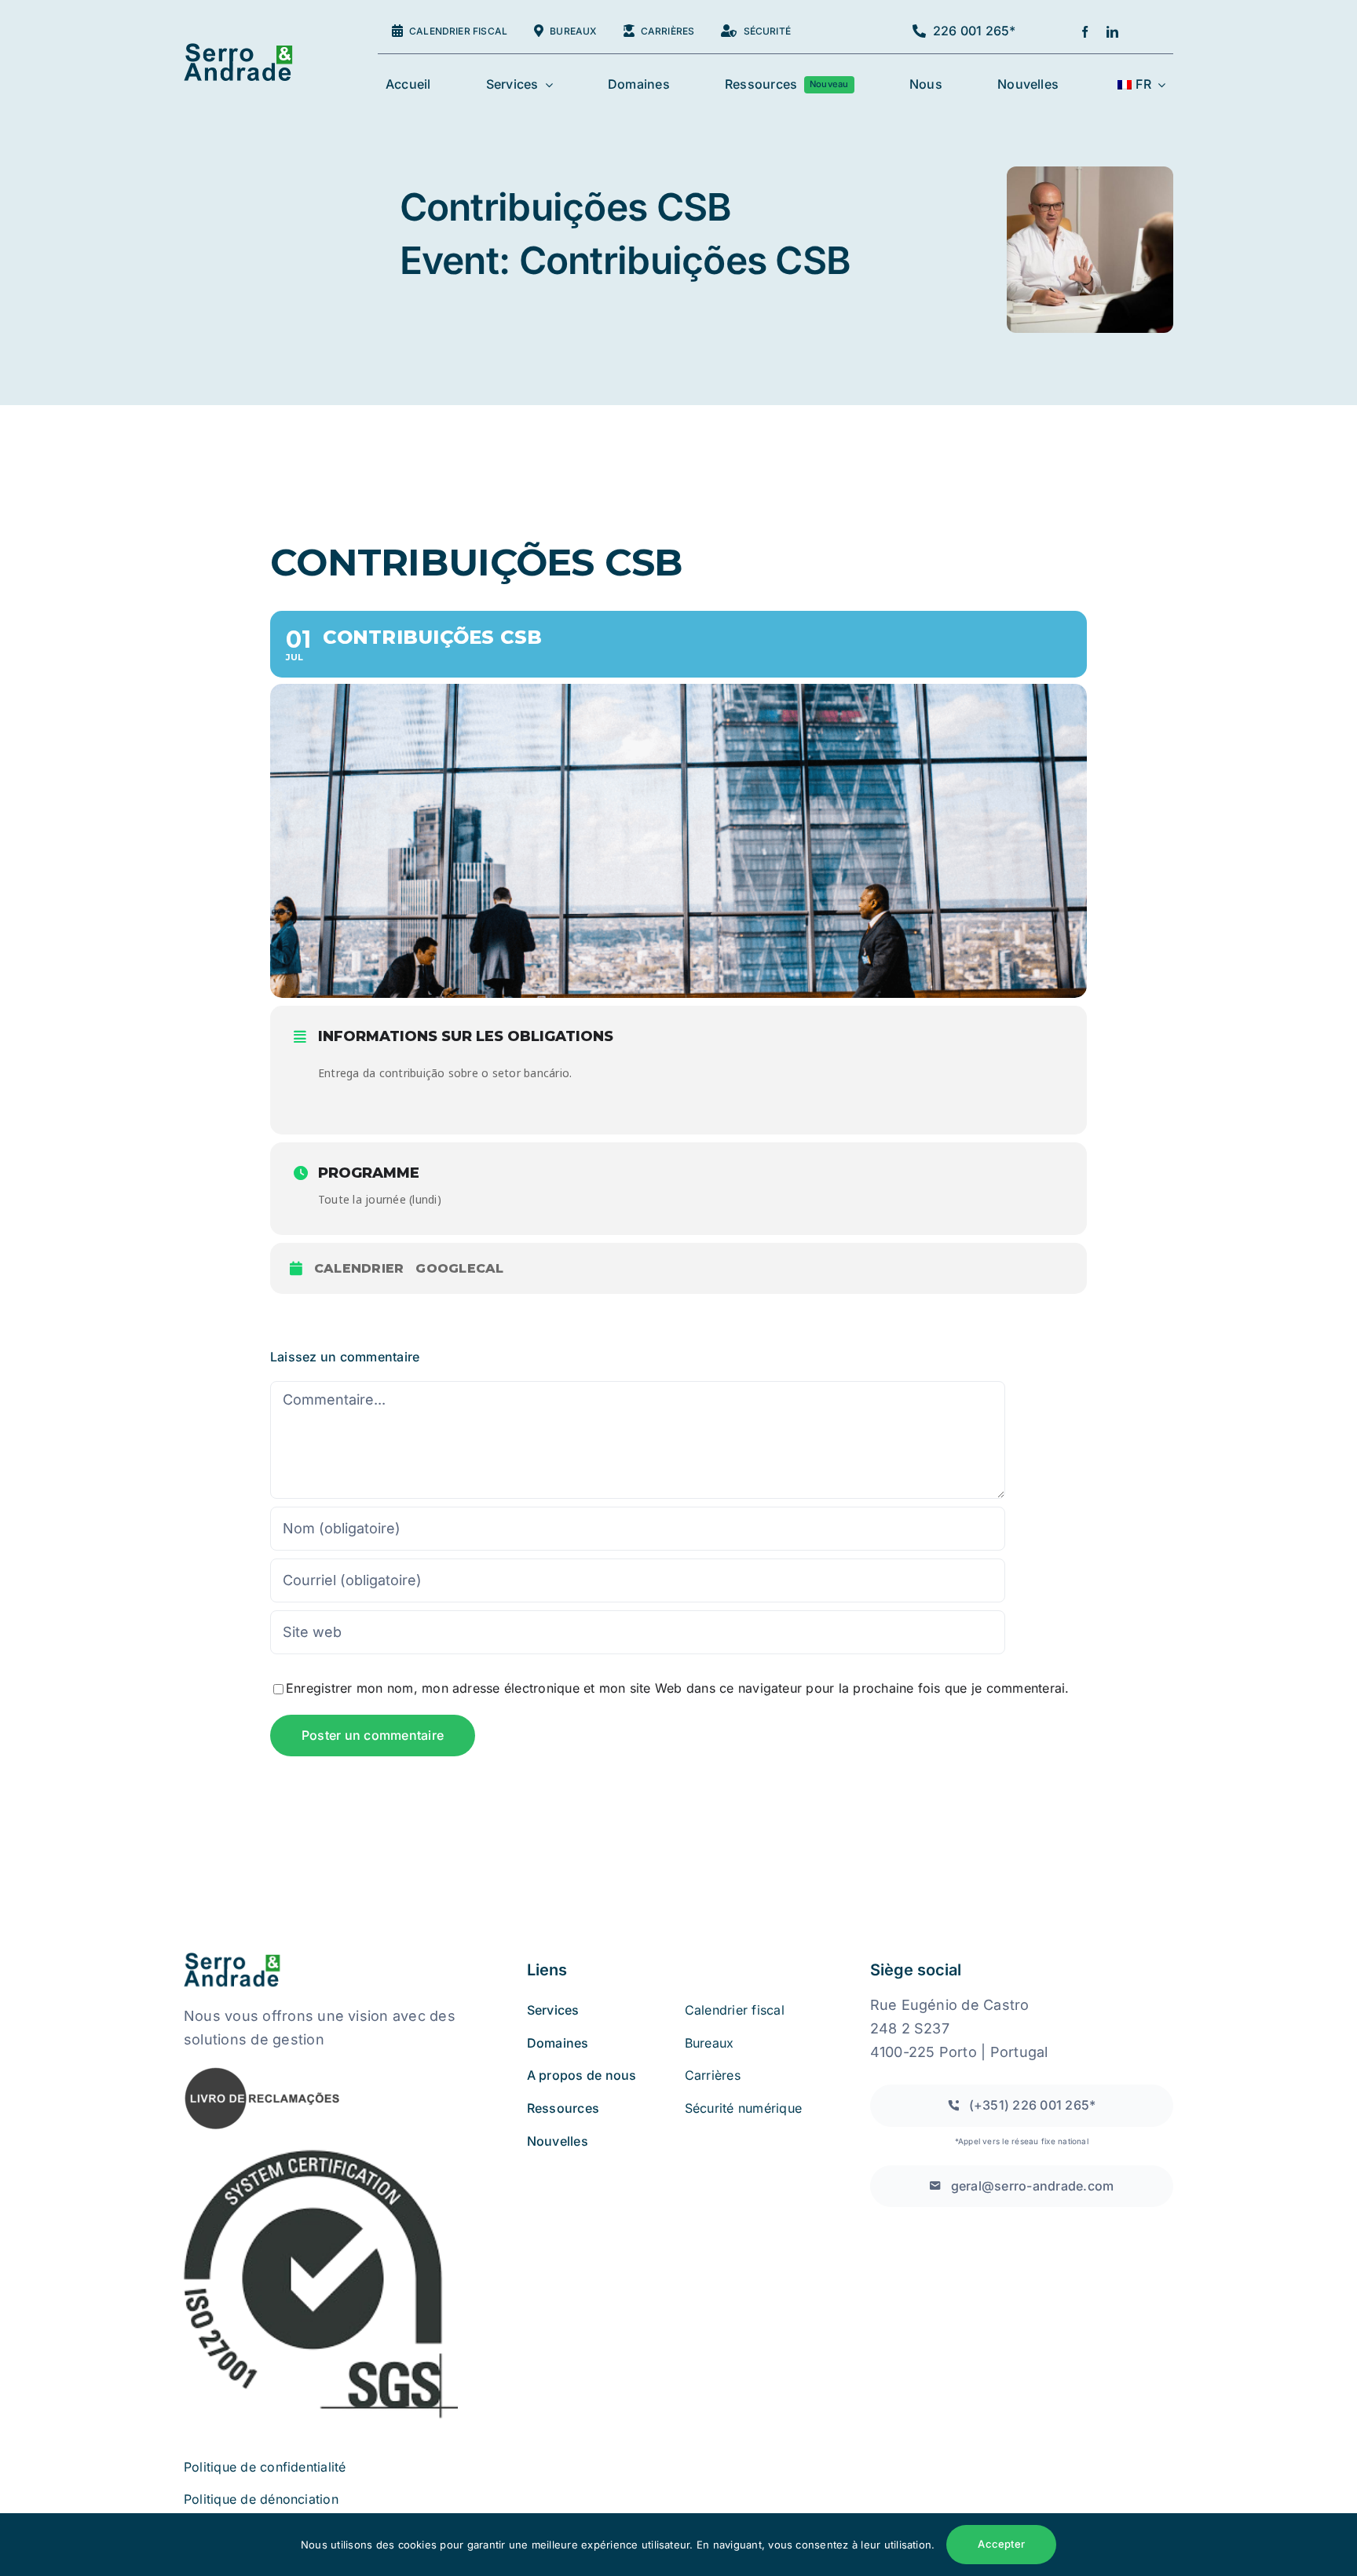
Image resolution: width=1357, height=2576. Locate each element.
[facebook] (1085, 32)
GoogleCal (459, 1268)
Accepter (1001, 2544)
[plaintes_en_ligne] (262, 2072)
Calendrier (359, 1268)
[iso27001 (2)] (321, 2153)
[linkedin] (1112, 32)
